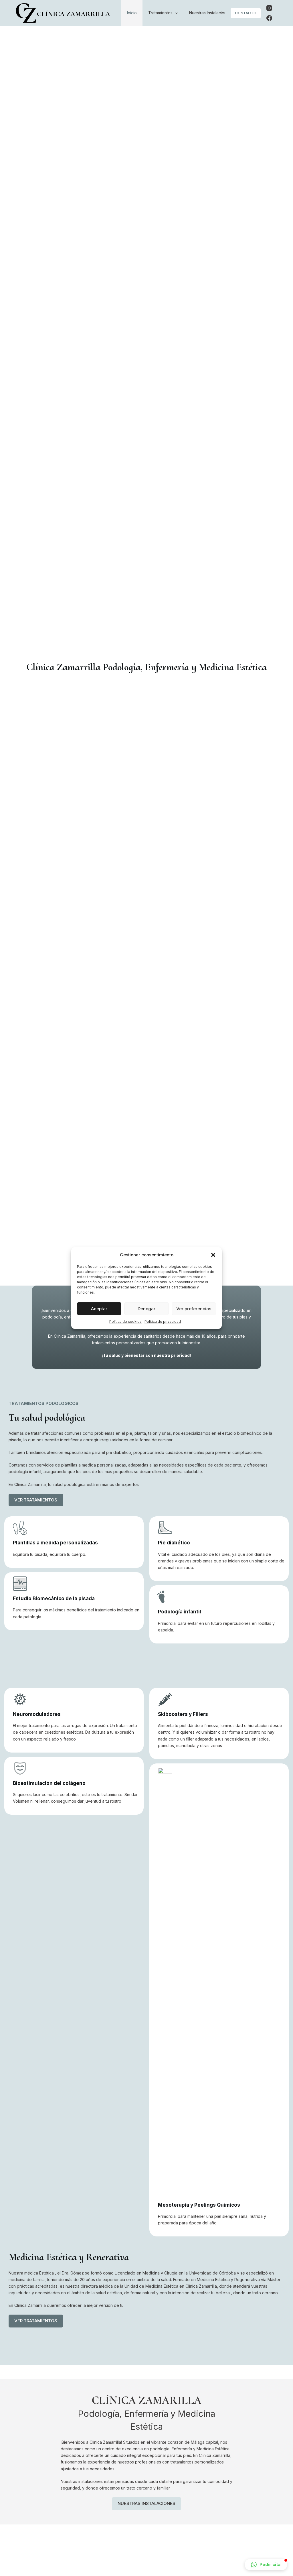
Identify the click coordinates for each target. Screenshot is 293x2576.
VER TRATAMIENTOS (36, 1500)
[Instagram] (269, 8)
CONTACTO (246, 13)
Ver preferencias (194, 1309)
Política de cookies (125, 1321)
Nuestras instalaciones (210, 13)
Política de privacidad (163, 1321)
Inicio (132, 13)
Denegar (146, 1309)
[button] (213, 1255)
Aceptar (99, 1309)
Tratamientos (160, 13)
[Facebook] (269, 18)
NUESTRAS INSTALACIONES (146, 2503)
